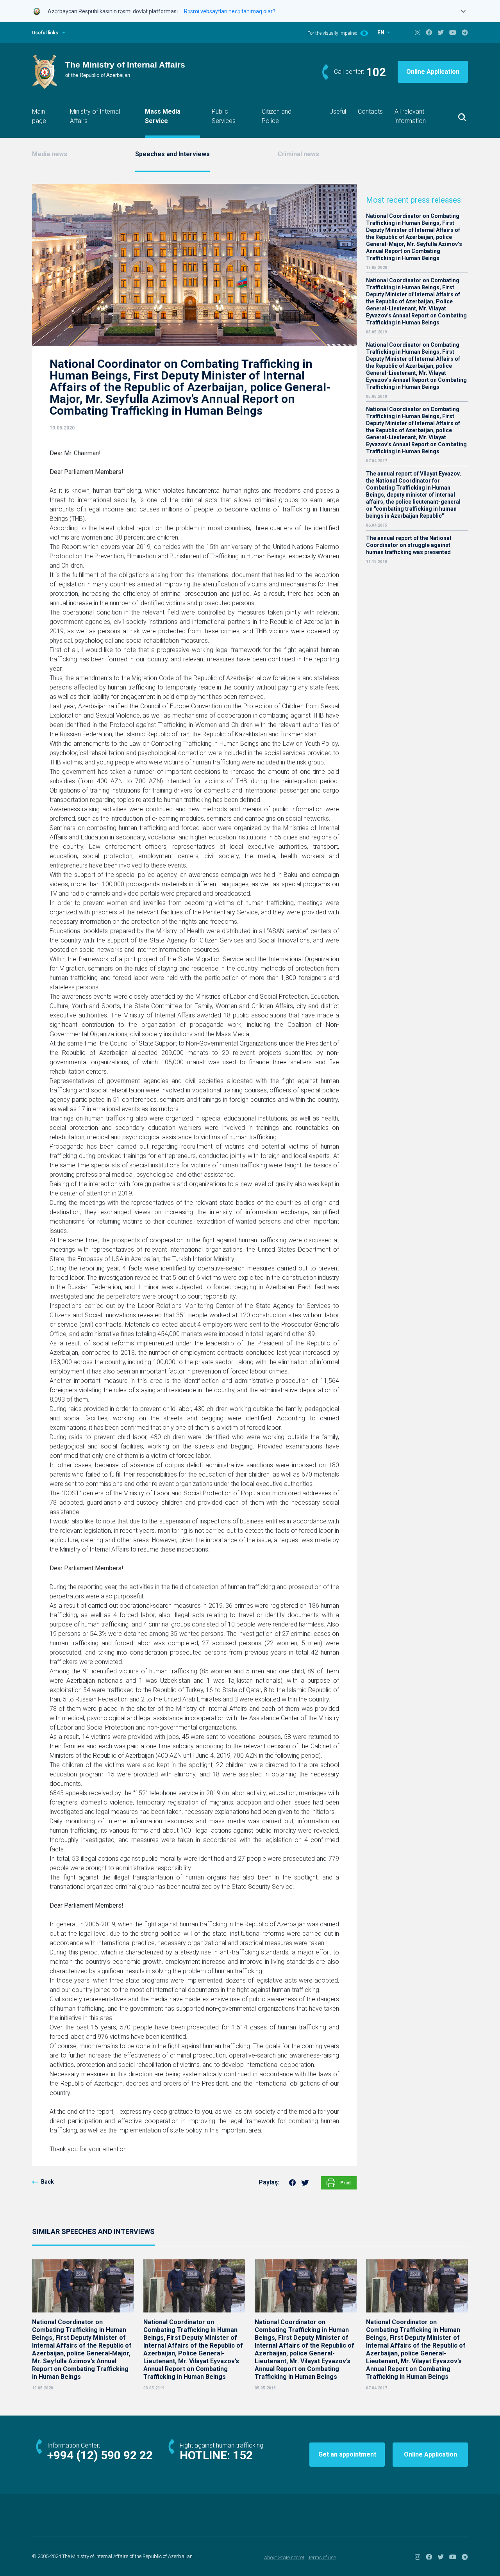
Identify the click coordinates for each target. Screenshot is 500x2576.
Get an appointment (347, 2454)
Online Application (433, 72)
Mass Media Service (163, 116)
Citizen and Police (277, 116)
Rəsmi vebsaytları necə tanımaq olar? (230, 11)
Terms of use (322, 2557)
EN (381, 32)
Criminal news (298, 154)
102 (376, 72)
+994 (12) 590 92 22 (100, 2455)
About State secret (284, 2557)
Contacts (370, 111)
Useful (338, 111)
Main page (39, 116)
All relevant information (410, 116)
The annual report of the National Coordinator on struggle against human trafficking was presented (409, 545)
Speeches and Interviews (172, 154)
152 (243, 2455)
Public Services (224, 116)
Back (47, 2182)
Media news (50, 154)
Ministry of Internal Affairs (95, 116)
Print (345, 2183)
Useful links (45, 33)
